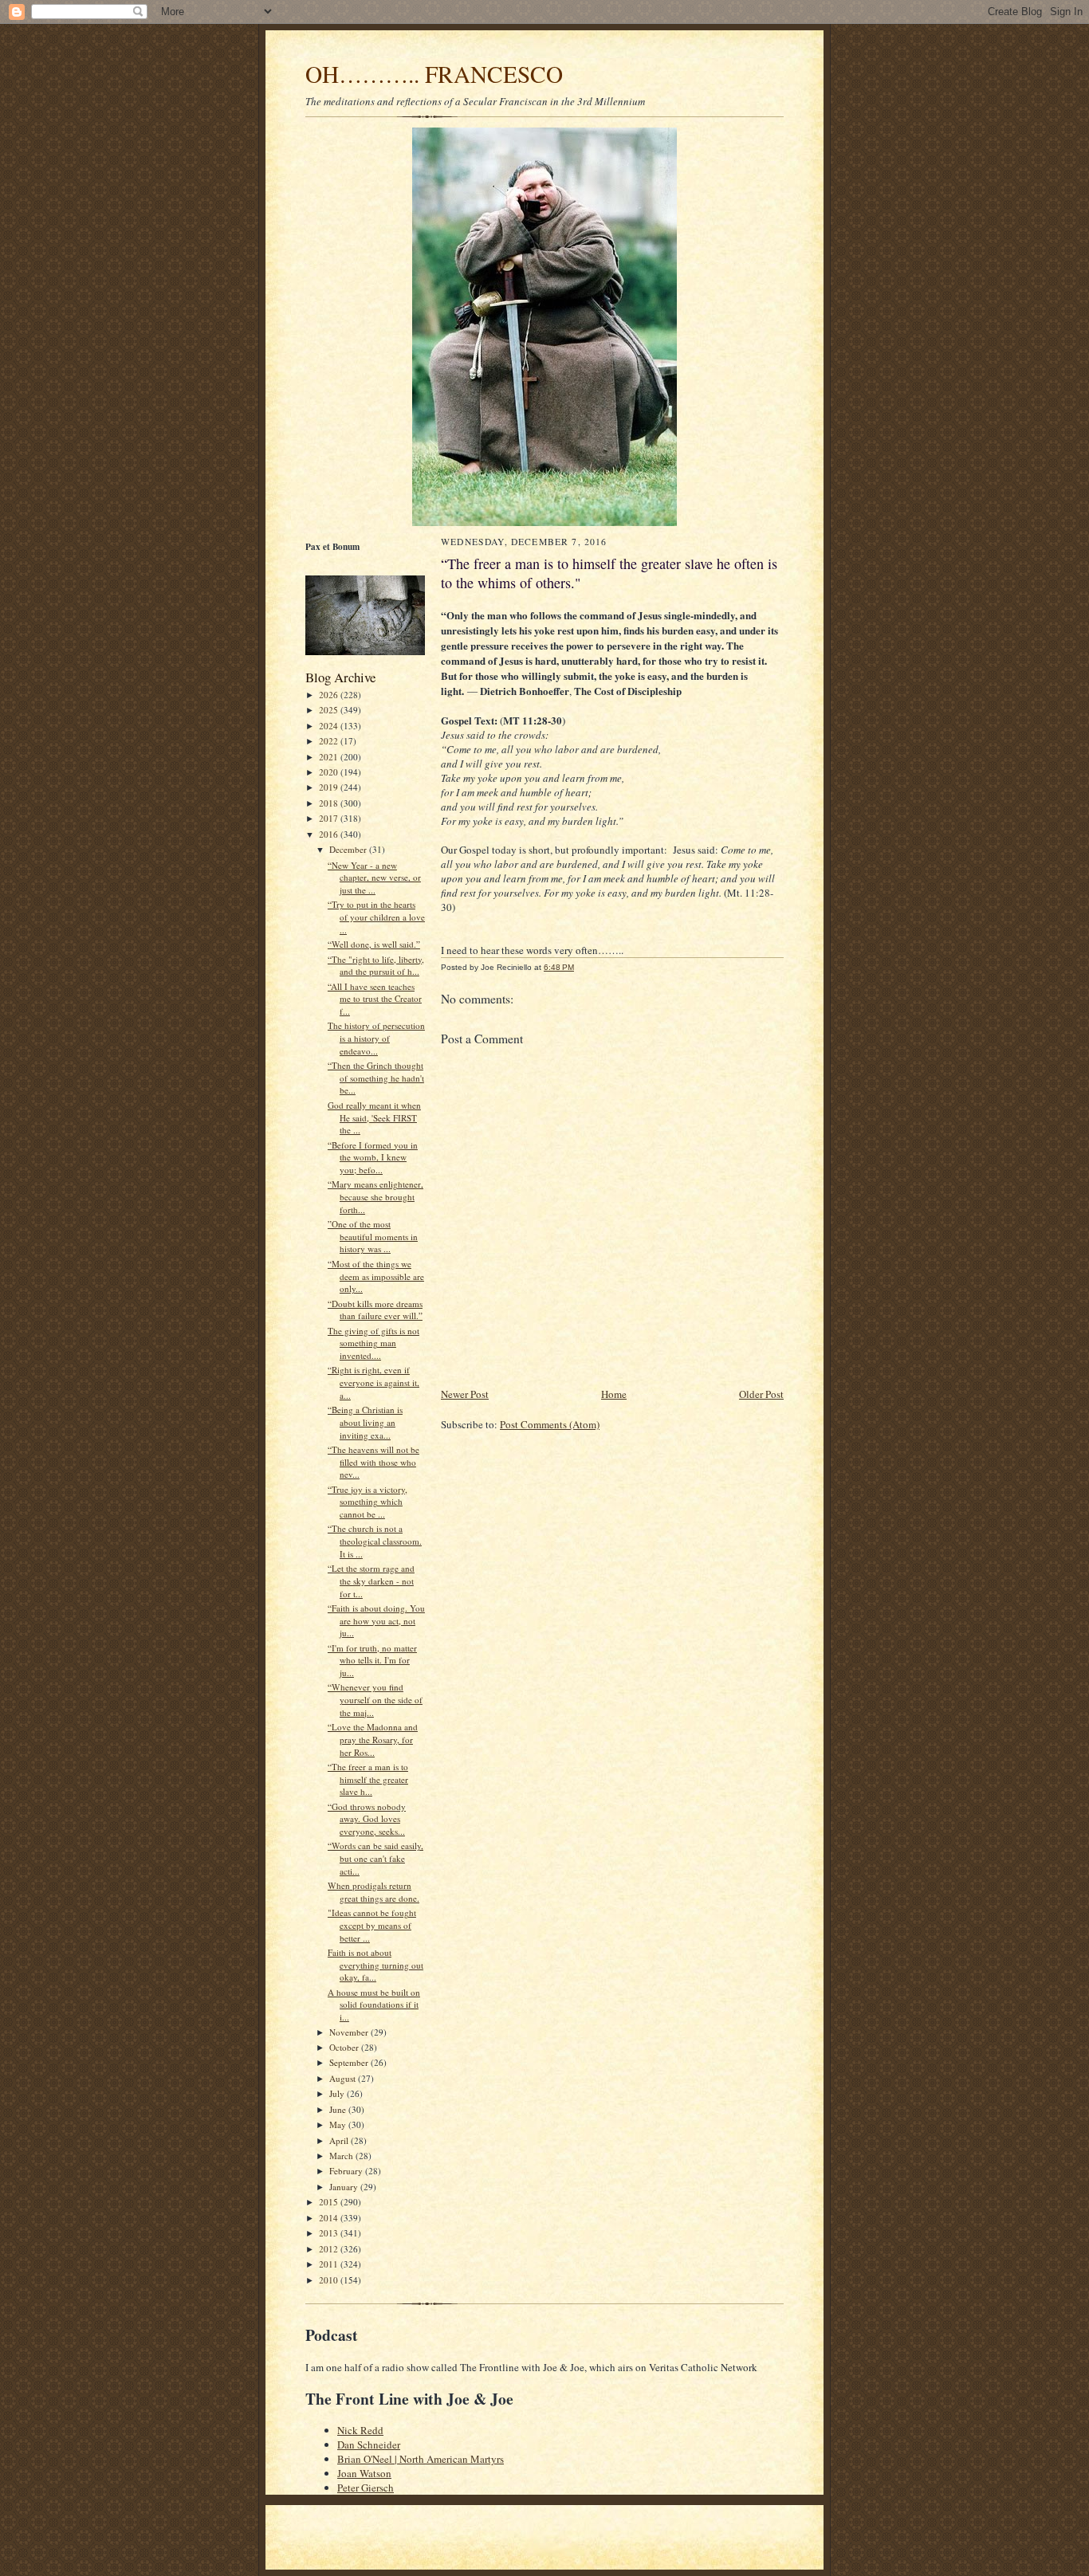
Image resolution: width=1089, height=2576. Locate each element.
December (349, 849)
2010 (330, 2280)
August (344, 2078)
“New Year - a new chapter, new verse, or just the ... (374, 878)
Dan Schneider (369, 2444)
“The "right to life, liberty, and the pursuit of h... (376, 966)
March (342, 2156)
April (340, 2140)
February (347, 2171)
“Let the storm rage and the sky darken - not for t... (371, 1581)
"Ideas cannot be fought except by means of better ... (372, 1925)
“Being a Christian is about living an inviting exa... (365, 1422)
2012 (330, 2249)
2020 (330, 772)
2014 (330, 2218)
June (339, 2109)
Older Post (761, 1394)
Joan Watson (364, 2473)
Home (614, 1394)
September (350, 2062)
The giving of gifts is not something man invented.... (373, 1343)
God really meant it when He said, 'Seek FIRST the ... (374, 1117)
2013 (330, 2233)
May (339, 2124)
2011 (330, 2264)
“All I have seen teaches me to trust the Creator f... (375, 999)
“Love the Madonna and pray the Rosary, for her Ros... (373, 1739)
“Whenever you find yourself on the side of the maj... (375, 1699)
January (345, 2187)
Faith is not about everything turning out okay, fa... (375, 1965)
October (345, 2047)
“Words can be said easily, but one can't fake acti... (375, 1858)
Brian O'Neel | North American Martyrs (421, 2459)
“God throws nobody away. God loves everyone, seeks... (367, 1819)
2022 (330, 741)
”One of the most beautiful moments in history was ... (373, 1236)
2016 (330, 834)
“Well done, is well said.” (374, 944)
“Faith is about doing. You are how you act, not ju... (376, 1620)
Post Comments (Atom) (550, 1424)
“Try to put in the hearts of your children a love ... (376, 917)
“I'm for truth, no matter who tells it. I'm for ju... (372, 1660)
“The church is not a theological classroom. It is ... (375, 1541)
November (350, 2032)
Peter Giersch (366, 2488)
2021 (330, 757)
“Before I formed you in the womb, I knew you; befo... (373, 1157)
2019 (330, 787)
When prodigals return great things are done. (373, 1892)
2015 (330, 2202)
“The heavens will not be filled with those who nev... (373, 1462)
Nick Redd (360, 2430)
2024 (330, 726)
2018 (330, 803)
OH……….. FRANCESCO (434, 74)
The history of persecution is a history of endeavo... (376, 1038)
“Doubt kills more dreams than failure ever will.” (375, 1310)
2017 (330, 818)
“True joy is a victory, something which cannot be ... (368, 1502)
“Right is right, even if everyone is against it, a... (373, 1382)
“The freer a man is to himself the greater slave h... (368, 1779)
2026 (330, 695)
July (338, 2093)
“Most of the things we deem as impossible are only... (376, 1276)
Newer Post (465, 1394)
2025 (330, 710)
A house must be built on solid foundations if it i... (374, 2005)
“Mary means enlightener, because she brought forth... (375, 1196)
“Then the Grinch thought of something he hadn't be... (376, 1078)
